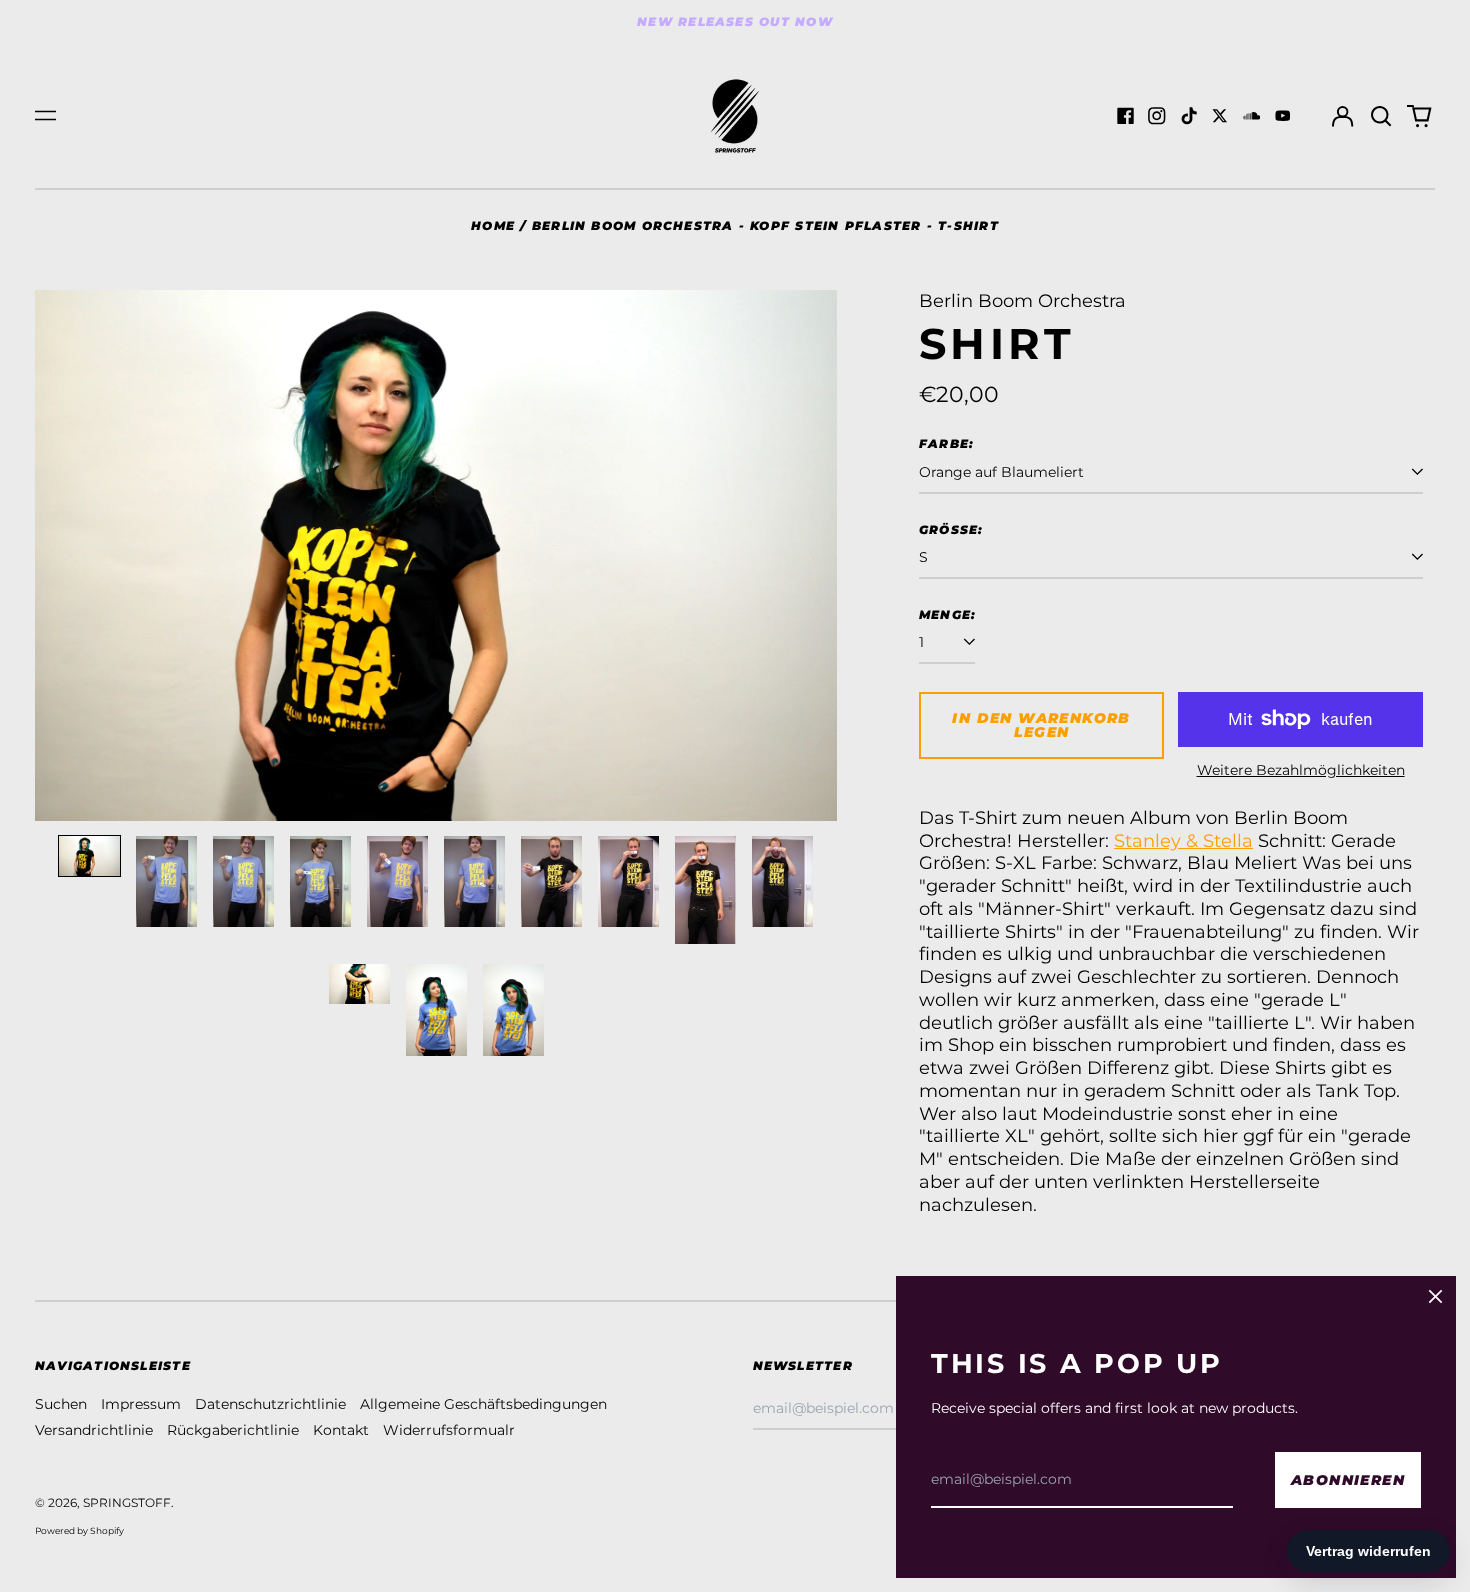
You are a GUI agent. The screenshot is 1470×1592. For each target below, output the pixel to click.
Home (493, 225)
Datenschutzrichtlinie (270, 1404)
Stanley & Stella (1183, 840)
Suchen (61, 1404)
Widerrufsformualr (449, 1430)
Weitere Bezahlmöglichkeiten (1301, 770)
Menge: (947, 614)
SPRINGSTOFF (127, 1502)
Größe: (951, 529)
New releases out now (735, 21)
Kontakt (341, 1430)
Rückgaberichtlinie (233, 1430)
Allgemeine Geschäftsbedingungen (483, 1404)
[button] (1381, 116)
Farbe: (946, 443)
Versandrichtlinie (94, 1430)
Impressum (141, 1404)
